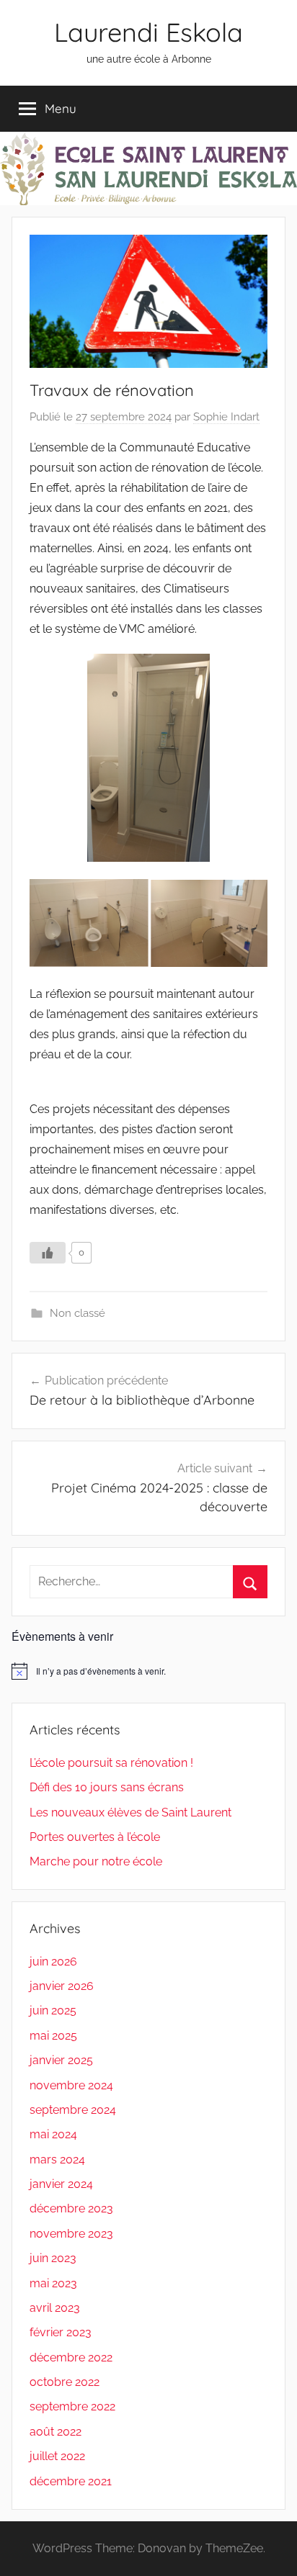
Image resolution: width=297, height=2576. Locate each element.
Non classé (77, 1313)
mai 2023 (53, 2283)
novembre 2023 (71, 2234)
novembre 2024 (71, 2085)
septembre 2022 (72, 2406)
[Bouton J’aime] (48, 1253)
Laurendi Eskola (148, 32)
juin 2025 (53, 2010)
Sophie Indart (226, 417)
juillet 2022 (57, 2456)
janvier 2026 (62, 1986)
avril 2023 (55, 2308)
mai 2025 (53, 2036)
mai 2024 (53, 2134)
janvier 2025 (61, 2060)
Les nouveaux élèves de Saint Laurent (130, 1812)
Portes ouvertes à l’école (95, 1837)
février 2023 (61, 2332)
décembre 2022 (71, 2357)
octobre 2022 (65, 2382)
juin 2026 (53, 1962)
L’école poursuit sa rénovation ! (111, 1763)
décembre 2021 (71, 2481)
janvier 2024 (61, 2184)
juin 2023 (53, 2258)
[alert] (148, 1671)
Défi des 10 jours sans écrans (107, 1787)
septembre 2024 (73, 2110)
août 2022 (56, 2432)
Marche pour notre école (96, 1861)
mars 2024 (57, 2160)
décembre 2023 (71, 2208)
